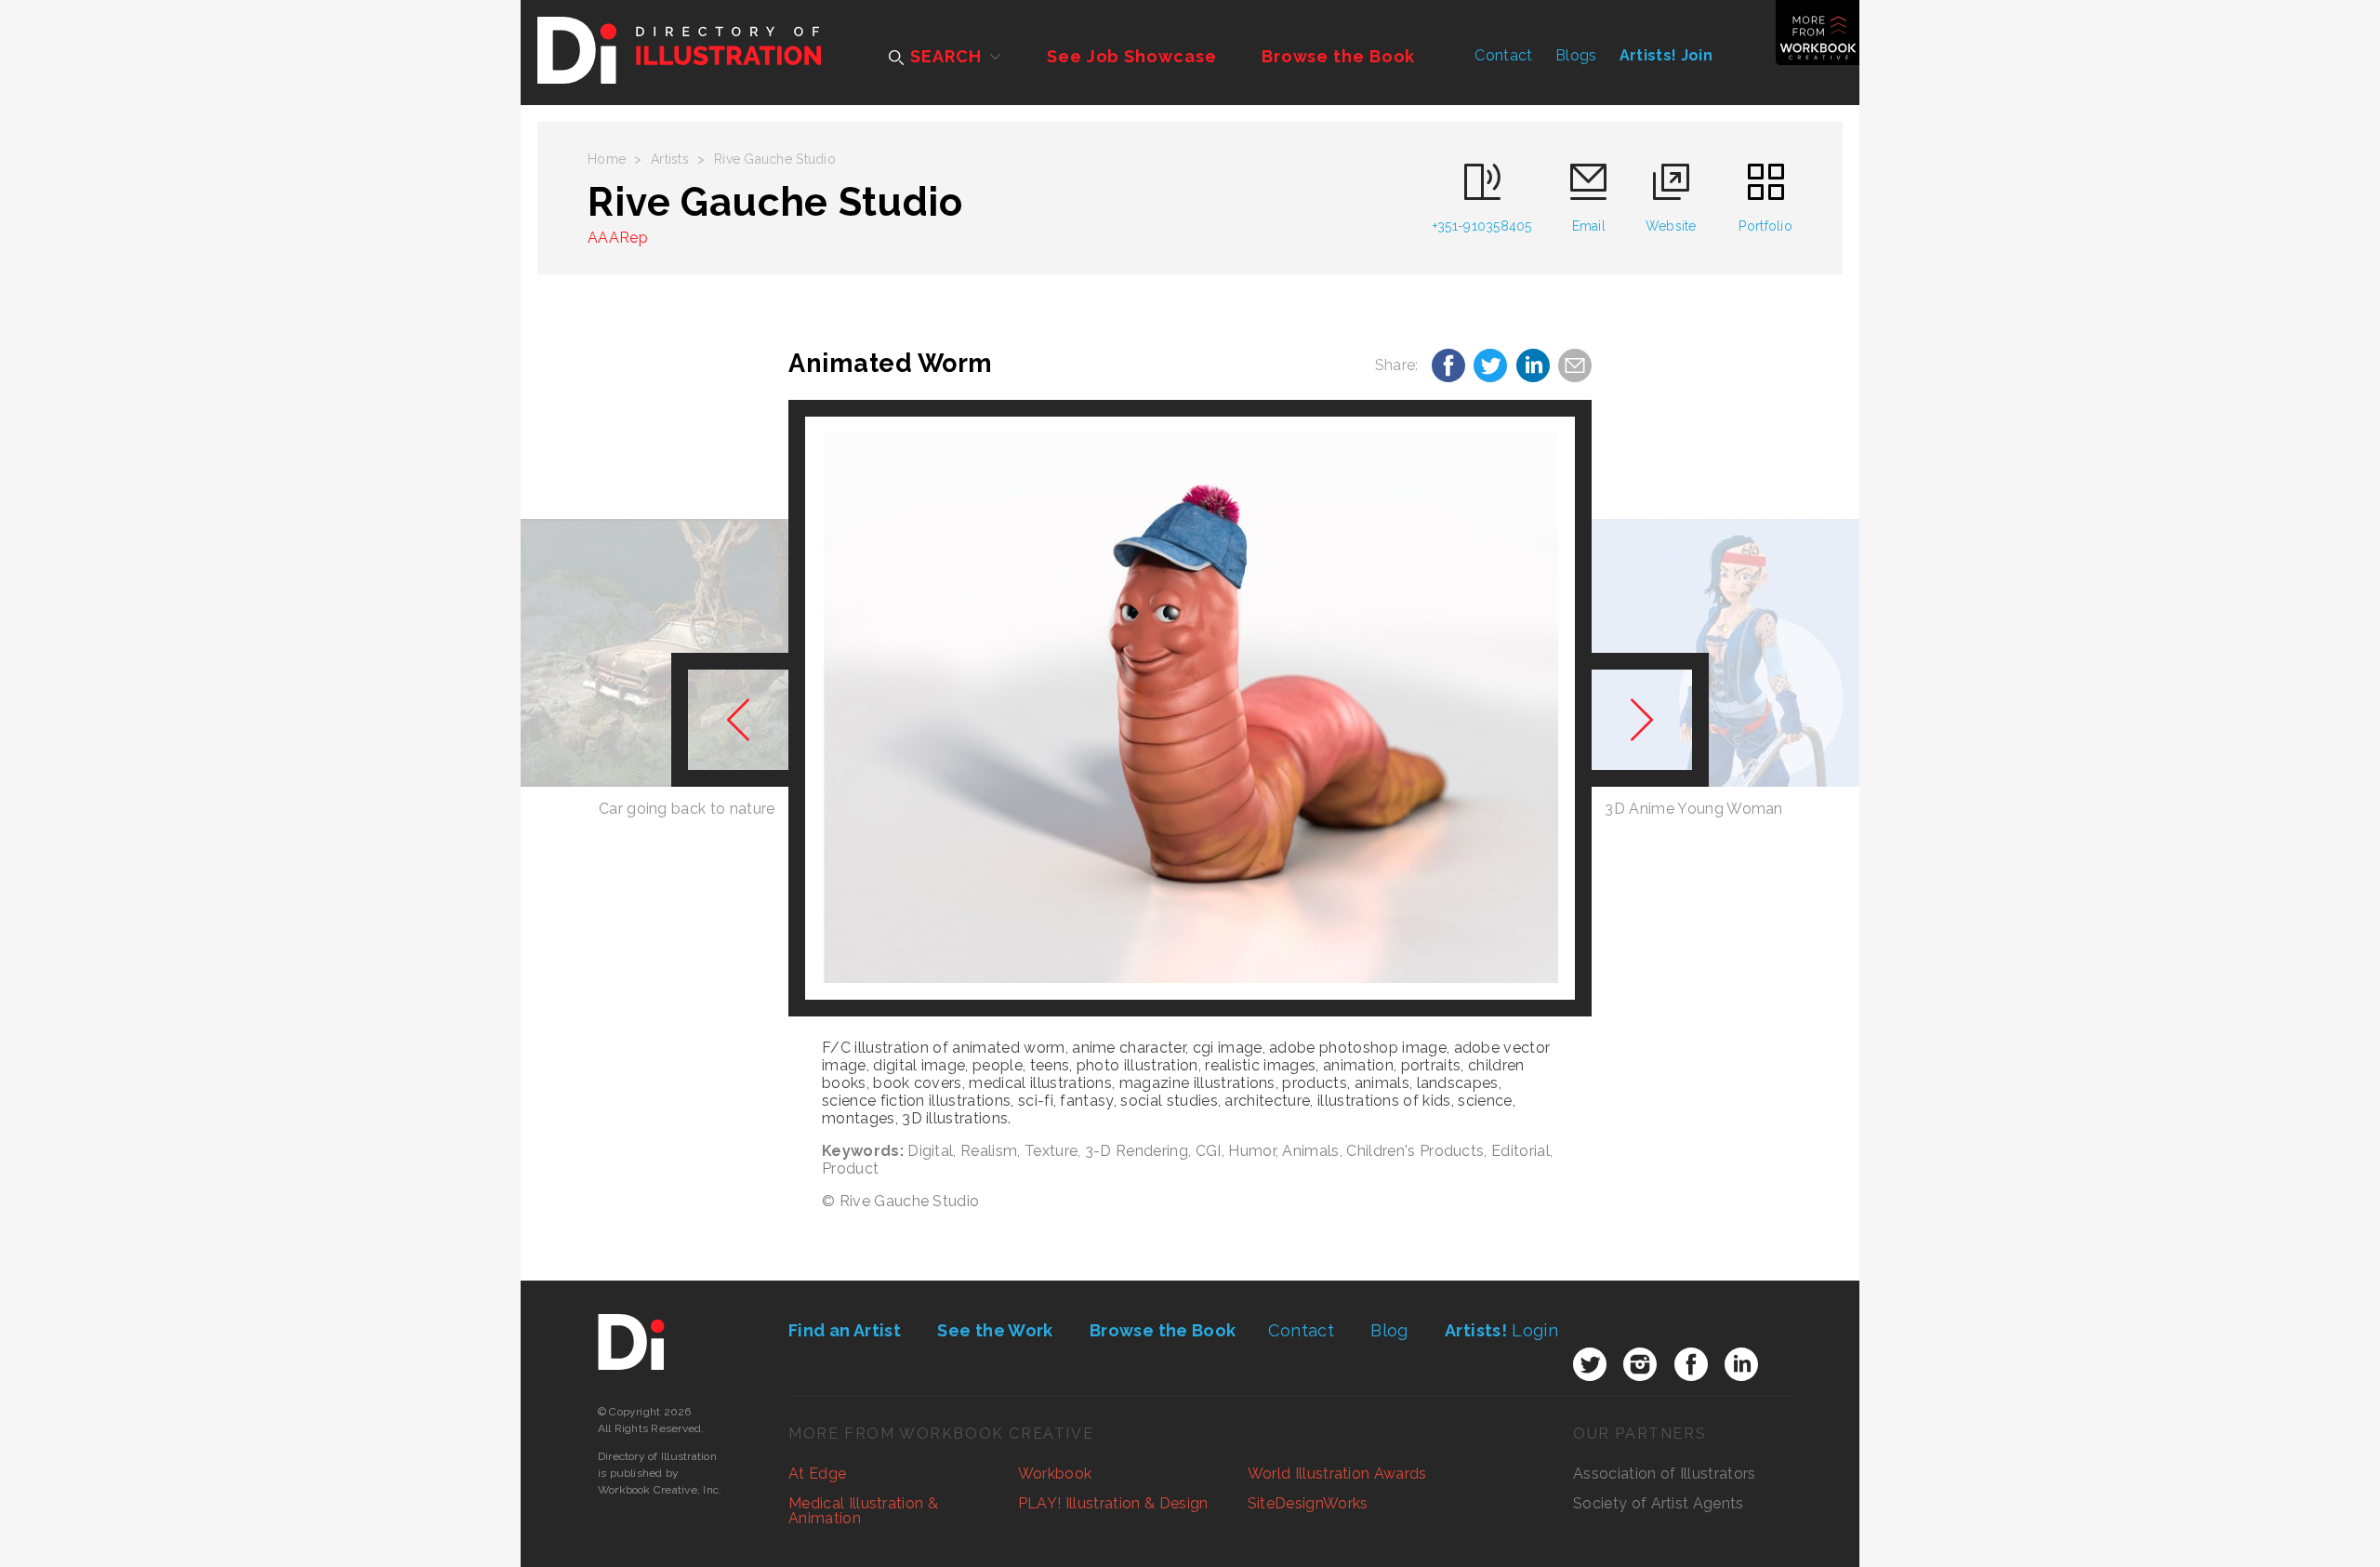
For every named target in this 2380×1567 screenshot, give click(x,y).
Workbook (1055, 1474)
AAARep (618, 238)
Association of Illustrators (1665, 1474)
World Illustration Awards (1337, 1474)
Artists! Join (1666, 55)
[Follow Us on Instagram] (1640, 1364)
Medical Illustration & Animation (863, 1511)
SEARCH (943, 56)
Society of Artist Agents (1659, 1503)
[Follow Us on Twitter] (1590, 1364)
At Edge (817, 1474)
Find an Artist (845, 1330)
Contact (1503, 55)
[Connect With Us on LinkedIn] (1741, 1364)
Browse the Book (1339, 56)
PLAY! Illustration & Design (1113, 1503)
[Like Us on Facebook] (1691, 1364)
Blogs (1576, 55)
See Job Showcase (1131, 56)
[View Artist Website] (1190, 709)
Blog (1389, 1330)
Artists (670, 159)
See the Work (995, 1330)
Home (607, 159)
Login (1501, 1330)
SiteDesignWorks (1308, 1503)
